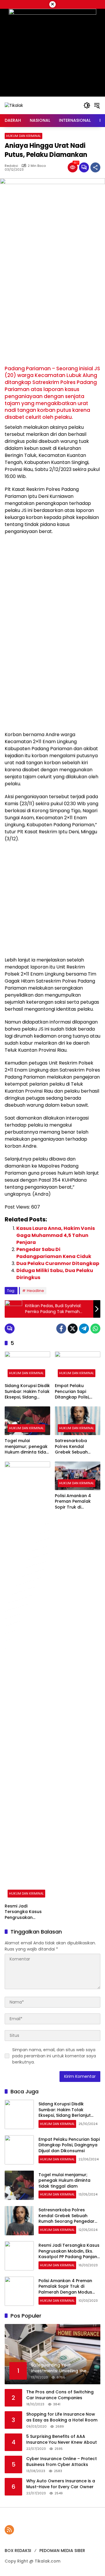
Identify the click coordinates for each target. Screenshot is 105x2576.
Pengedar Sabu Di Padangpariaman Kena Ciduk (54, 1253)
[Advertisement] (52, 310)
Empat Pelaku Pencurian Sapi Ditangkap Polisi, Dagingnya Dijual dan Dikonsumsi (77, 1392)
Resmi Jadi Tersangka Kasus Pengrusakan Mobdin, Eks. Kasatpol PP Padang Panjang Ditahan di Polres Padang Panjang (26, 1912)
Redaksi (11, 166)
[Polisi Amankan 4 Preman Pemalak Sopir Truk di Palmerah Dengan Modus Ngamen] (78, 1476)
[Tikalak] (14, 105)
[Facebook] (61, 1329)
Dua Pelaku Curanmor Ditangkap (58, 1263)
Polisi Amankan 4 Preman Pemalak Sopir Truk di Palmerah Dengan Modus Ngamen (74, 1502)
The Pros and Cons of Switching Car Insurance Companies (60, 2395)
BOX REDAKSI (18, 2551)
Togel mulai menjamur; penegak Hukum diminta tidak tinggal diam (27, 1447)
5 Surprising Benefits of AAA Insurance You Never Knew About (62, 2439)
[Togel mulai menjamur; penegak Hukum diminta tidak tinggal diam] (27, 1421)
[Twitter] (73, 1329)
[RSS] (9, 2530)
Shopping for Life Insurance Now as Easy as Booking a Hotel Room (62, 2417)
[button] (87, 105)
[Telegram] (84, 1329)
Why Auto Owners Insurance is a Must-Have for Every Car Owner (61, 2484)
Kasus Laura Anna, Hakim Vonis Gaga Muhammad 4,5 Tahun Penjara (56, 1235)
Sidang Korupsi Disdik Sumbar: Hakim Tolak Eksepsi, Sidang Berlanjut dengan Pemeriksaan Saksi (27, 1392)
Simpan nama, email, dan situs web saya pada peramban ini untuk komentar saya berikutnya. (54, 2056)
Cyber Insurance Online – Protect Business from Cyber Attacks (62, 2462)
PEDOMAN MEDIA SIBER (62, 2551)
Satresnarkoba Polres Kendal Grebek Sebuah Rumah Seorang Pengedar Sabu (72, 1447)
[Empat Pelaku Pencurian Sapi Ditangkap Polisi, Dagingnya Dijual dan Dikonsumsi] (78, 1366)
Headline (35, 1291)
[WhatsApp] (95, 1329)
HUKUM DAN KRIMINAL (23, 136)
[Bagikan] (95, 167)
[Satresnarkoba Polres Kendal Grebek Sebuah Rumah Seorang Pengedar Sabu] (78, 1421)
